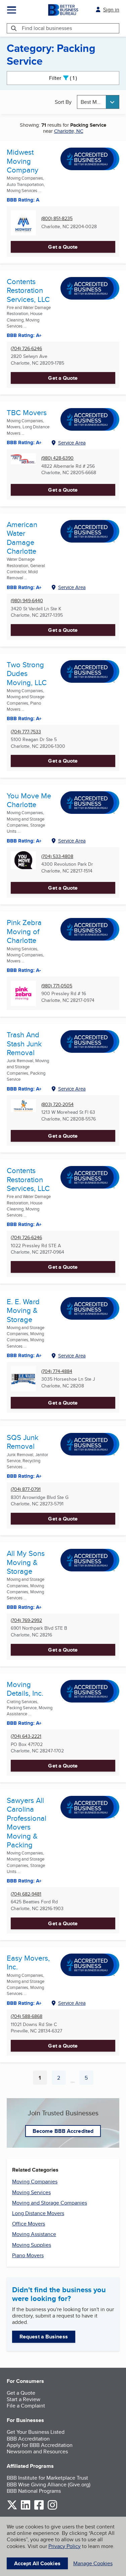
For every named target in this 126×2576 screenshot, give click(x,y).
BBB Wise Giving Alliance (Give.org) (49, 2485)
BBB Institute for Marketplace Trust (47, 2478)
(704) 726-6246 (26, 349)
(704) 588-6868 (27, 2016)
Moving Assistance (34, 2234)
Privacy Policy (65, 2546)
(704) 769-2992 (26, 1620)
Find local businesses (47, 28)
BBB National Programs (34, 2491)
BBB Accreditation (28, 2439)
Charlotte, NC (69, 131)
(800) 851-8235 (57, 219)
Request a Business (44, 2337)
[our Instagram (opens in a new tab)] (52, 2508)
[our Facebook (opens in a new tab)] (39, 2508)
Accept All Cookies (37, 2563)
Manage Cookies (93, 2563)
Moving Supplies (32, 2245)
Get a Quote (63, 247)
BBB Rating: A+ (24, 335)
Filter (69, 78)
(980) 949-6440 (27, 601)
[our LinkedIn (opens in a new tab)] (26, 2508)
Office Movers (29, 2224)
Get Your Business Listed (36, 2432)
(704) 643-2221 (26, 1736)
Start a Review (24, 2399)
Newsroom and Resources (37, 2451)
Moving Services (31, 2192)
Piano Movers (28, 2255)
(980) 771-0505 (57, 986)
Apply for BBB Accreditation (40, 2445)
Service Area (72, 443)
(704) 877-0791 (26, 1489)
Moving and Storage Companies (50, 2203)
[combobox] (98, 102)
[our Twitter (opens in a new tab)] (12, 2508)
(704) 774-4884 (57, 1371)
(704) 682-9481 (26, 1894)
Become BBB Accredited (63, 2131)
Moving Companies (35, 2182)
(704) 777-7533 (26, 732)
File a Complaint (26, 2406)
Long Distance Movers (38, 2213)
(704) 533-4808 (57, 856)
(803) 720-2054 (57, 1105)
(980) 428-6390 (57, 458)
